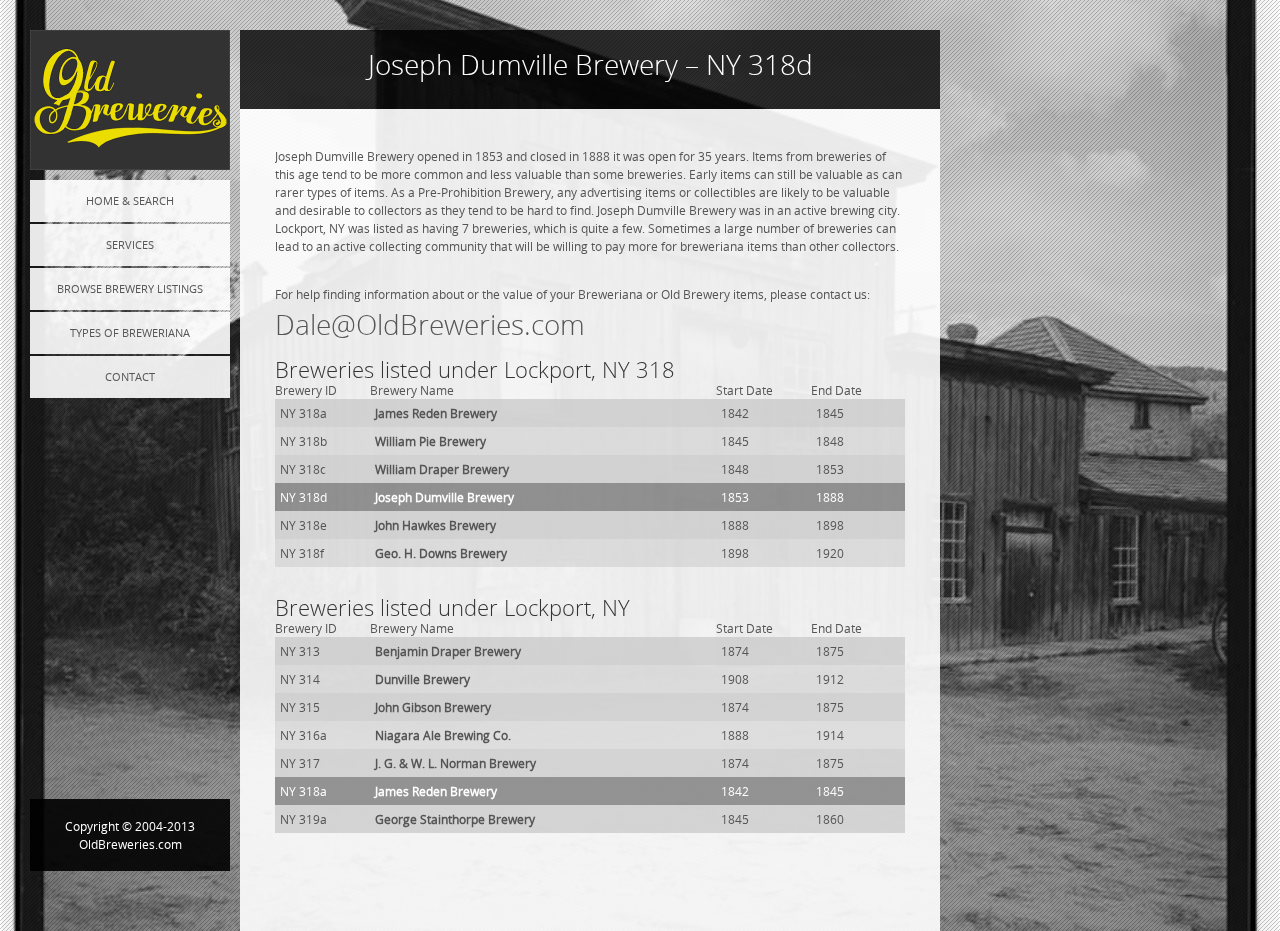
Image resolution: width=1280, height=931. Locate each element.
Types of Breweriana (130, 332)
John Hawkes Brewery (435, 525)
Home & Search (130, 200)
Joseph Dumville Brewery (444, 497)
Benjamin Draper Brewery (448, 651)
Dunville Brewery (422, 679)
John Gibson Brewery (433, 707)
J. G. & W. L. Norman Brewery (455, 763)
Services (130, 244)
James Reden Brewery (436, 413)
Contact (130, 376)
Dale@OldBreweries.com (430, 324)
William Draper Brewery (442, 469)
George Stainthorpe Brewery (455, 819)
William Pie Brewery (430, 441)
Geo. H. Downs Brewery (441, 553)
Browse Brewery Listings (130, 288)
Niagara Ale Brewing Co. (443, 735)
